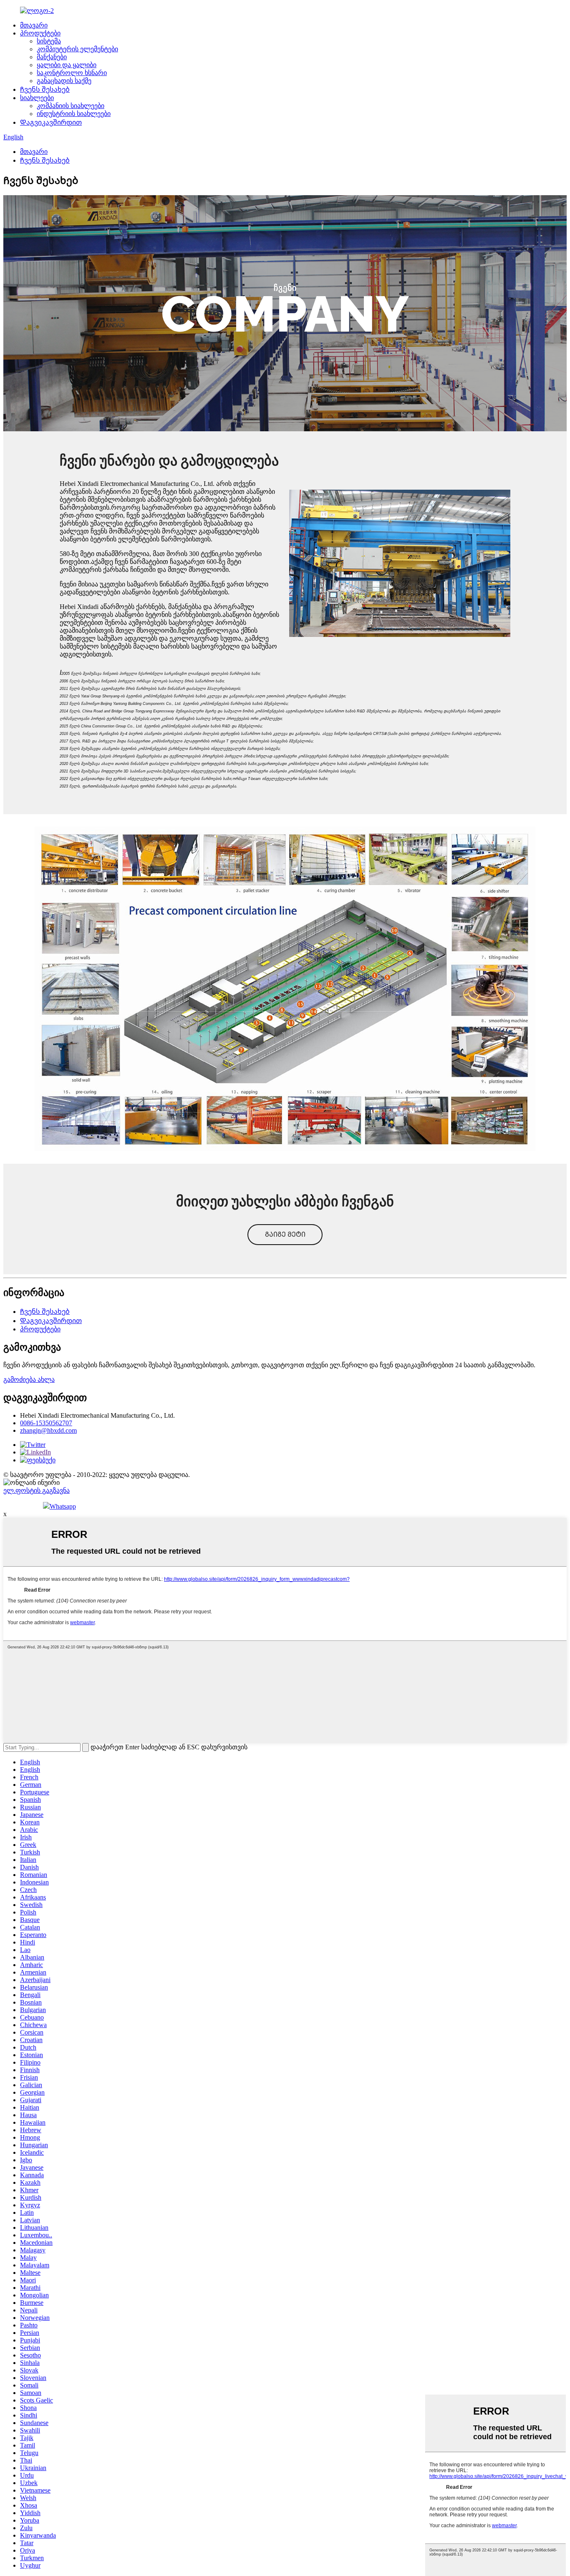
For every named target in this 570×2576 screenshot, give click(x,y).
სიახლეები (37, 98)
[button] (285, 1235)
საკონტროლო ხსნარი (72, 73)
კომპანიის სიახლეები (71, 106)
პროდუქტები (40, 33)
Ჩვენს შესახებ (45, 89)
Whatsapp (63, 1506)
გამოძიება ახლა (29, 1380)
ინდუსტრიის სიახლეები (74, 114)
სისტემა (49, 41)
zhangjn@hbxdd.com (48, 1430)
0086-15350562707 (46, 1423)
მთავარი (34, 25)
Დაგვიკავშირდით (51, 122)
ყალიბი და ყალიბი (67, 65)
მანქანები (52, 57)
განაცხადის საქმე (64, 81)
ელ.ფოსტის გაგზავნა (37, 1491)
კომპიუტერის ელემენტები (77, 49)
